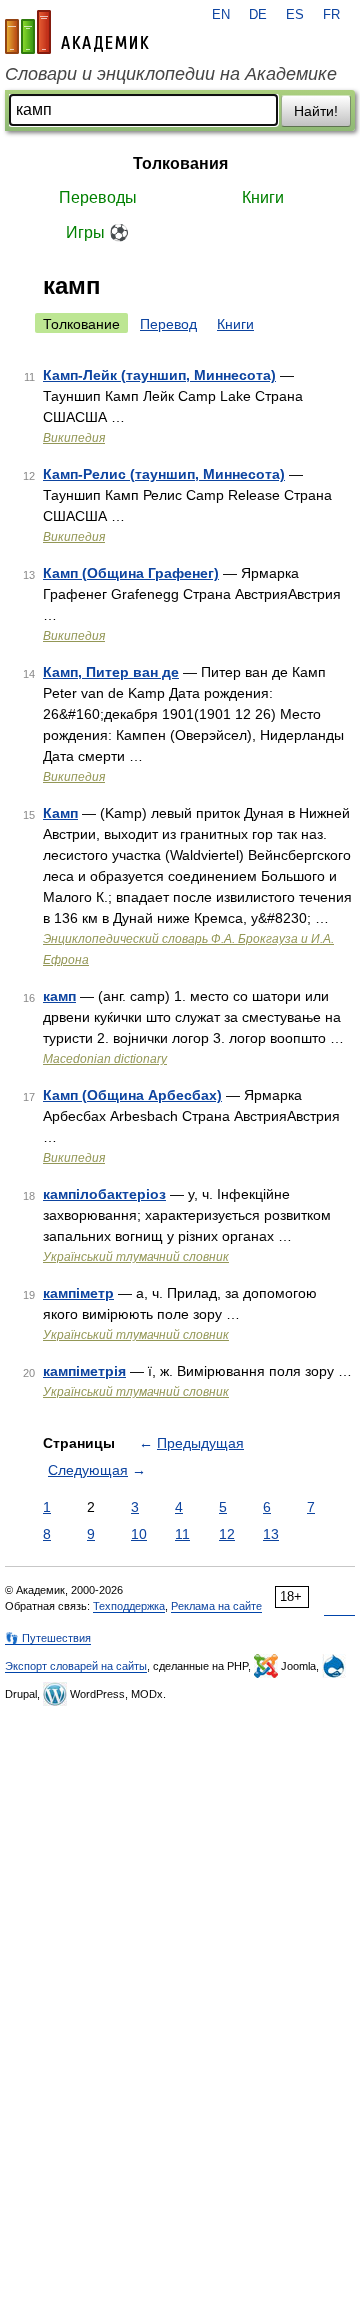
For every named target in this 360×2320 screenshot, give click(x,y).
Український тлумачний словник (136, 1257)
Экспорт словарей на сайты (76, 1666)
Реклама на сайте (216, 1606)
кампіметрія (84, 1371)
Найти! (316, 111)
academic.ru (77, 32)
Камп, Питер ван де (111, 672)
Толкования (180, 163)
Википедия (74, 438)
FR (331, 15)
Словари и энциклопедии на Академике (171, 74)
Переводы (98, 197)
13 (271, 1534)
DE (258, 15)
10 (139, 1534)
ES (295, 15)
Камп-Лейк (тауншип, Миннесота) (159, 375)
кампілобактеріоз (104, 1194)
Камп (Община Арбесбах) (132, 1095)
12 (227, 1534)
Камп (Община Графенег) (131, 573)
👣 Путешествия (48, 1638)
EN (221, 15)
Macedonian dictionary (105, 1059)
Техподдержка (129, 1606)
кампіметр (78, 1293)
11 (182, 1534)
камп (59, 996)
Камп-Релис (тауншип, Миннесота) (164, 474)
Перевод (168, 324)
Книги (263, 197)
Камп (60, 813)
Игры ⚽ (97, 232)
